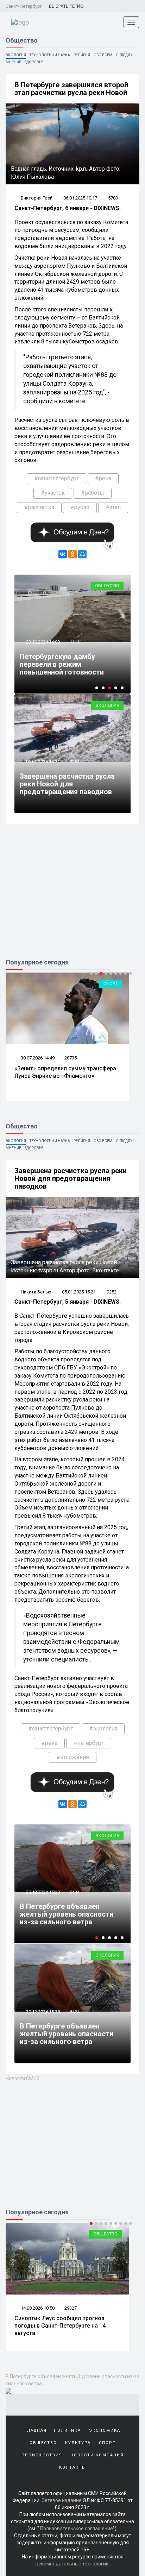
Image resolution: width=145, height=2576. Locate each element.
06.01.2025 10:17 (80, 198)
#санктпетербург (56, 478)
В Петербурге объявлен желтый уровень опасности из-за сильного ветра (67, 1914)
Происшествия (42, 2455)
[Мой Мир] (82, 554)
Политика (67, 2431)
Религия (82, 55)
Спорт (111, 984)
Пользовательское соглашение (77, 2528)
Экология (16, 55)
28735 (71, 1058)
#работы (93, 493)
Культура (78, 2443)
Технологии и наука (50, 55)
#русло (80, 507)
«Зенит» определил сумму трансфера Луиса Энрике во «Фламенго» (65, 1072)
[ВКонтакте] (63, 554)
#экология (103, 1729)
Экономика (105, 2431)
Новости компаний (97, 2455)
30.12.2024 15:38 (42, 1892)
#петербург (89, 1743)
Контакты (73, 2467)
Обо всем (103, 55)
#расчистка (39, 507)
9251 (75, 762)
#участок (53, 493)
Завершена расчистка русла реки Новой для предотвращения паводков (67, 784)
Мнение (13, 62)
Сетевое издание (62, 2500)
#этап (113, 507)
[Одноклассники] (72, 554)
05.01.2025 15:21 (42, 762)
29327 (71, 2308)
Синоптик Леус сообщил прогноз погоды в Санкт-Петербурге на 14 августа (60, 2326)
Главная (36, 2431)
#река (103, 478)
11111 (76, 642)
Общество (107, 586)
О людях (124, 55)
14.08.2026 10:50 (37, 2308)
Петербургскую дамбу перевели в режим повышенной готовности (62, 664)
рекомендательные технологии (72, 2564)
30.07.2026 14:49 (37, 1058)
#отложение (73, 1757)
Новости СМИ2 (23, 2078)
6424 (75, 1892)
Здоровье (34, 62)
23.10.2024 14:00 (42, 642)
